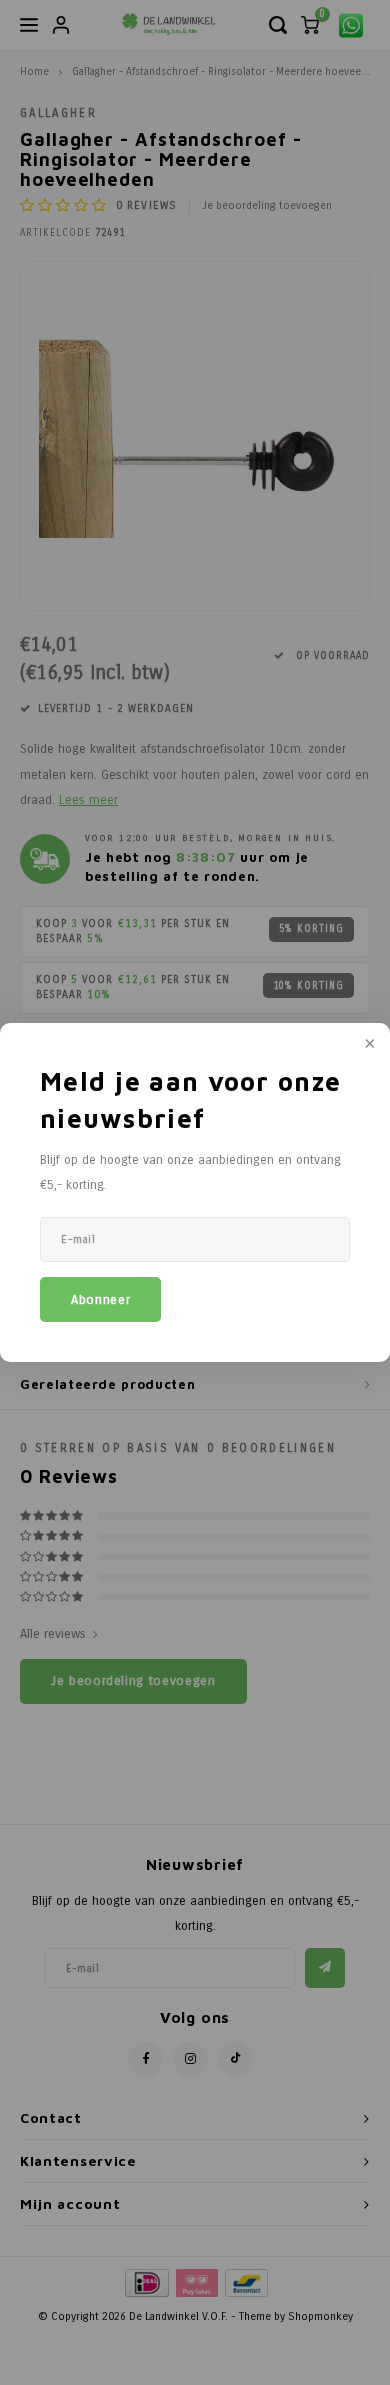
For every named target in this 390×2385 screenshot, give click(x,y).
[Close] (368, 1045)
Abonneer (100, 1300)
